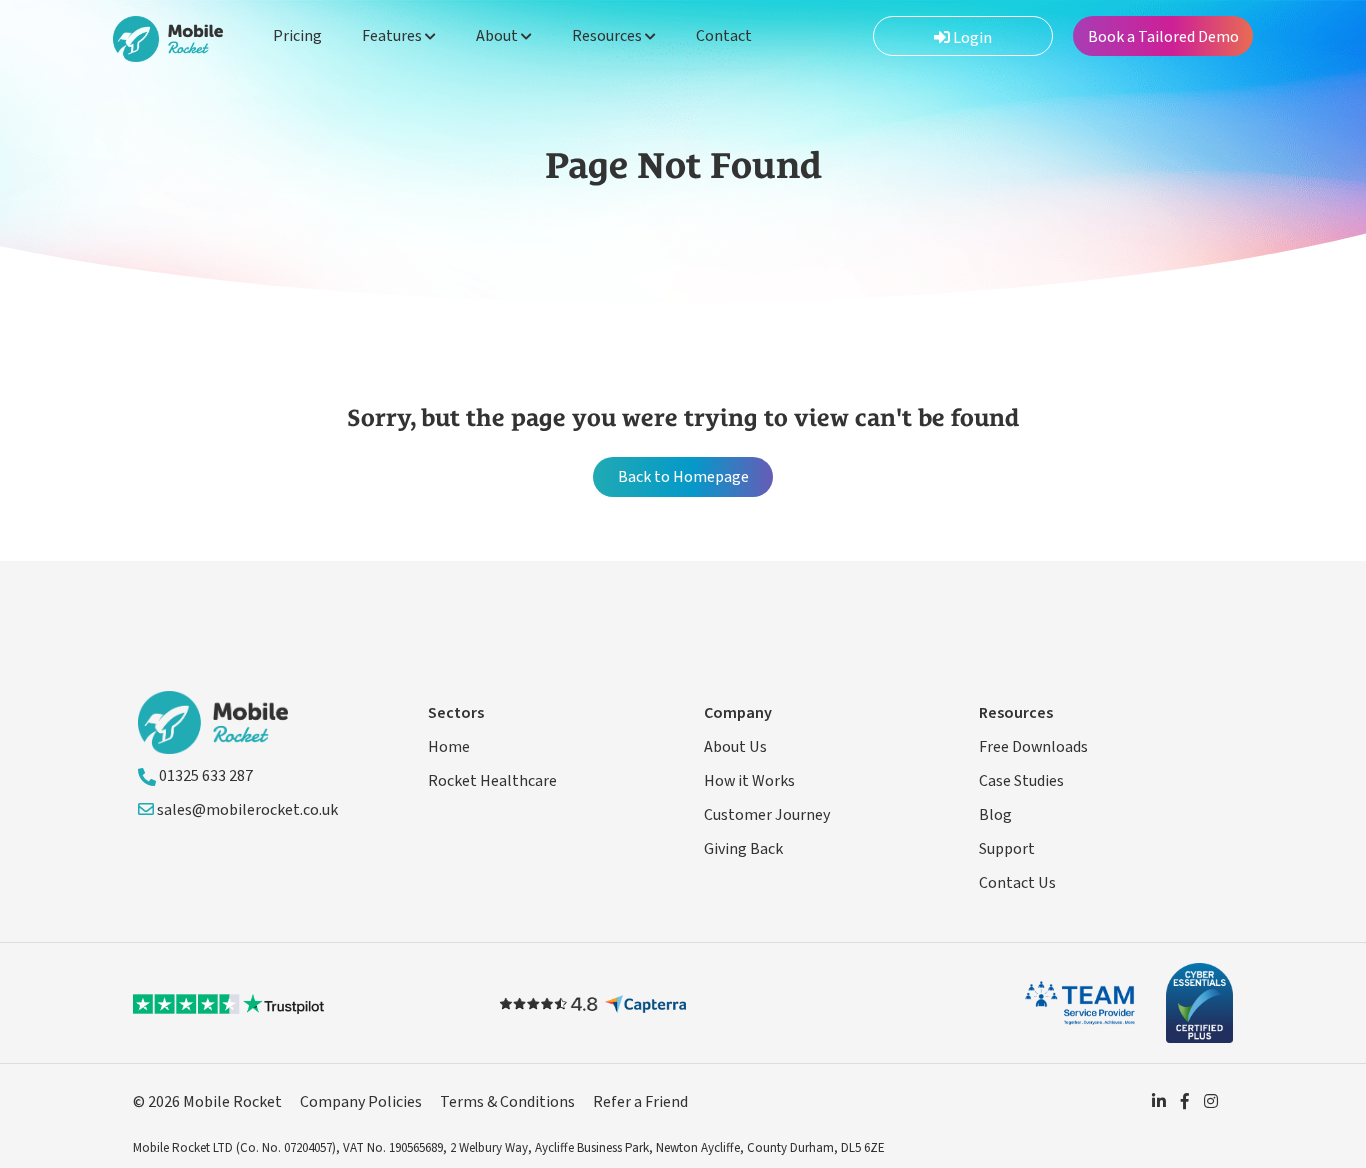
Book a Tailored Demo (1163, 37)
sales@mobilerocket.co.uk (246, 810)
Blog (995, 815)
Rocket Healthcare (492, 781)
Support (1007, 849)
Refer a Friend (640, 1102)
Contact (724, 36)
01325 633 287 (204, 776)
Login (971, 38)
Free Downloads (1033, 747)
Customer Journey (767, 815)
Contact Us (1017, 883)
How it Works (749, 781)
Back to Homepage (683, 477)
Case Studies (1021, 781)
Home (449, 747)
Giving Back (743, 849)
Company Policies (361, 1102)
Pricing (297, 36)
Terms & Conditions (507, 1102)
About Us (735, 747)
